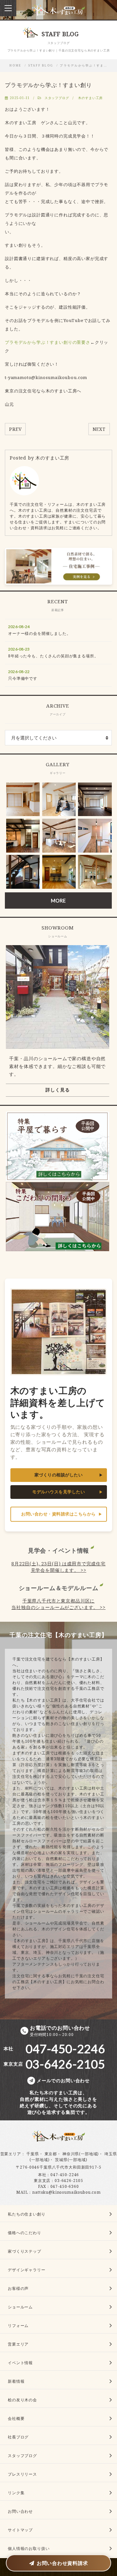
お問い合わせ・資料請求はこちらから (58, 1514)
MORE (58, 900)
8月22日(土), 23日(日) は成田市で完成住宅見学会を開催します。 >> (58, 1567)
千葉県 (33, 2154)
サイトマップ (20, 2530)
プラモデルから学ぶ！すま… (84, 66)
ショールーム (20, 2307)
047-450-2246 (65, 2175)
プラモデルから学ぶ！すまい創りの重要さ (48, 342)
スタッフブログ (57, 98)
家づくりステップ (25, 2251)
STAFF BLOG (41, 66)
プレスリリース (22, 2474)
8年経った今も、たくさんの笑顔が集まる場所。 (53, 656)
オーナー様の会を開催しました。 (39, 633)
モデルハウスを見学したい (58, 1492)
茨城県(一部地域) (71, 2160)
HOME (15, 66)
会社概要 (16, 2418)
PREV (15, 429)
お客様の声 (18, 2288)
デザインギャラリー (27, 2270)
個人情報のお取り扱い (29, 2548)
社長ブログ (18, 2437)
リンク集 (16, 2493)
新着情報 (16, 2381)
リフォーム (18, 2326)
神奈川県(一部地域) (81, 2154)
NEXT (99, 429)
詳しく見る (58, 1090)
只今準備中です (23, 678)
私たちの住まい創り (27, 2214)
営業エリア (11, 2154)
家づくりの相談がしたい (59, 1475)
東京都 (51, 2154)
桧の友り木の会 (22, 2400)
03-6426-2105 (69, 2181)
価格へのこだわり (25, 2233)
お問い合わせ (20, 2511)
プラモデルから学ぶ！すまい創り (48, 85)
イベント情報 (20, 2363)
